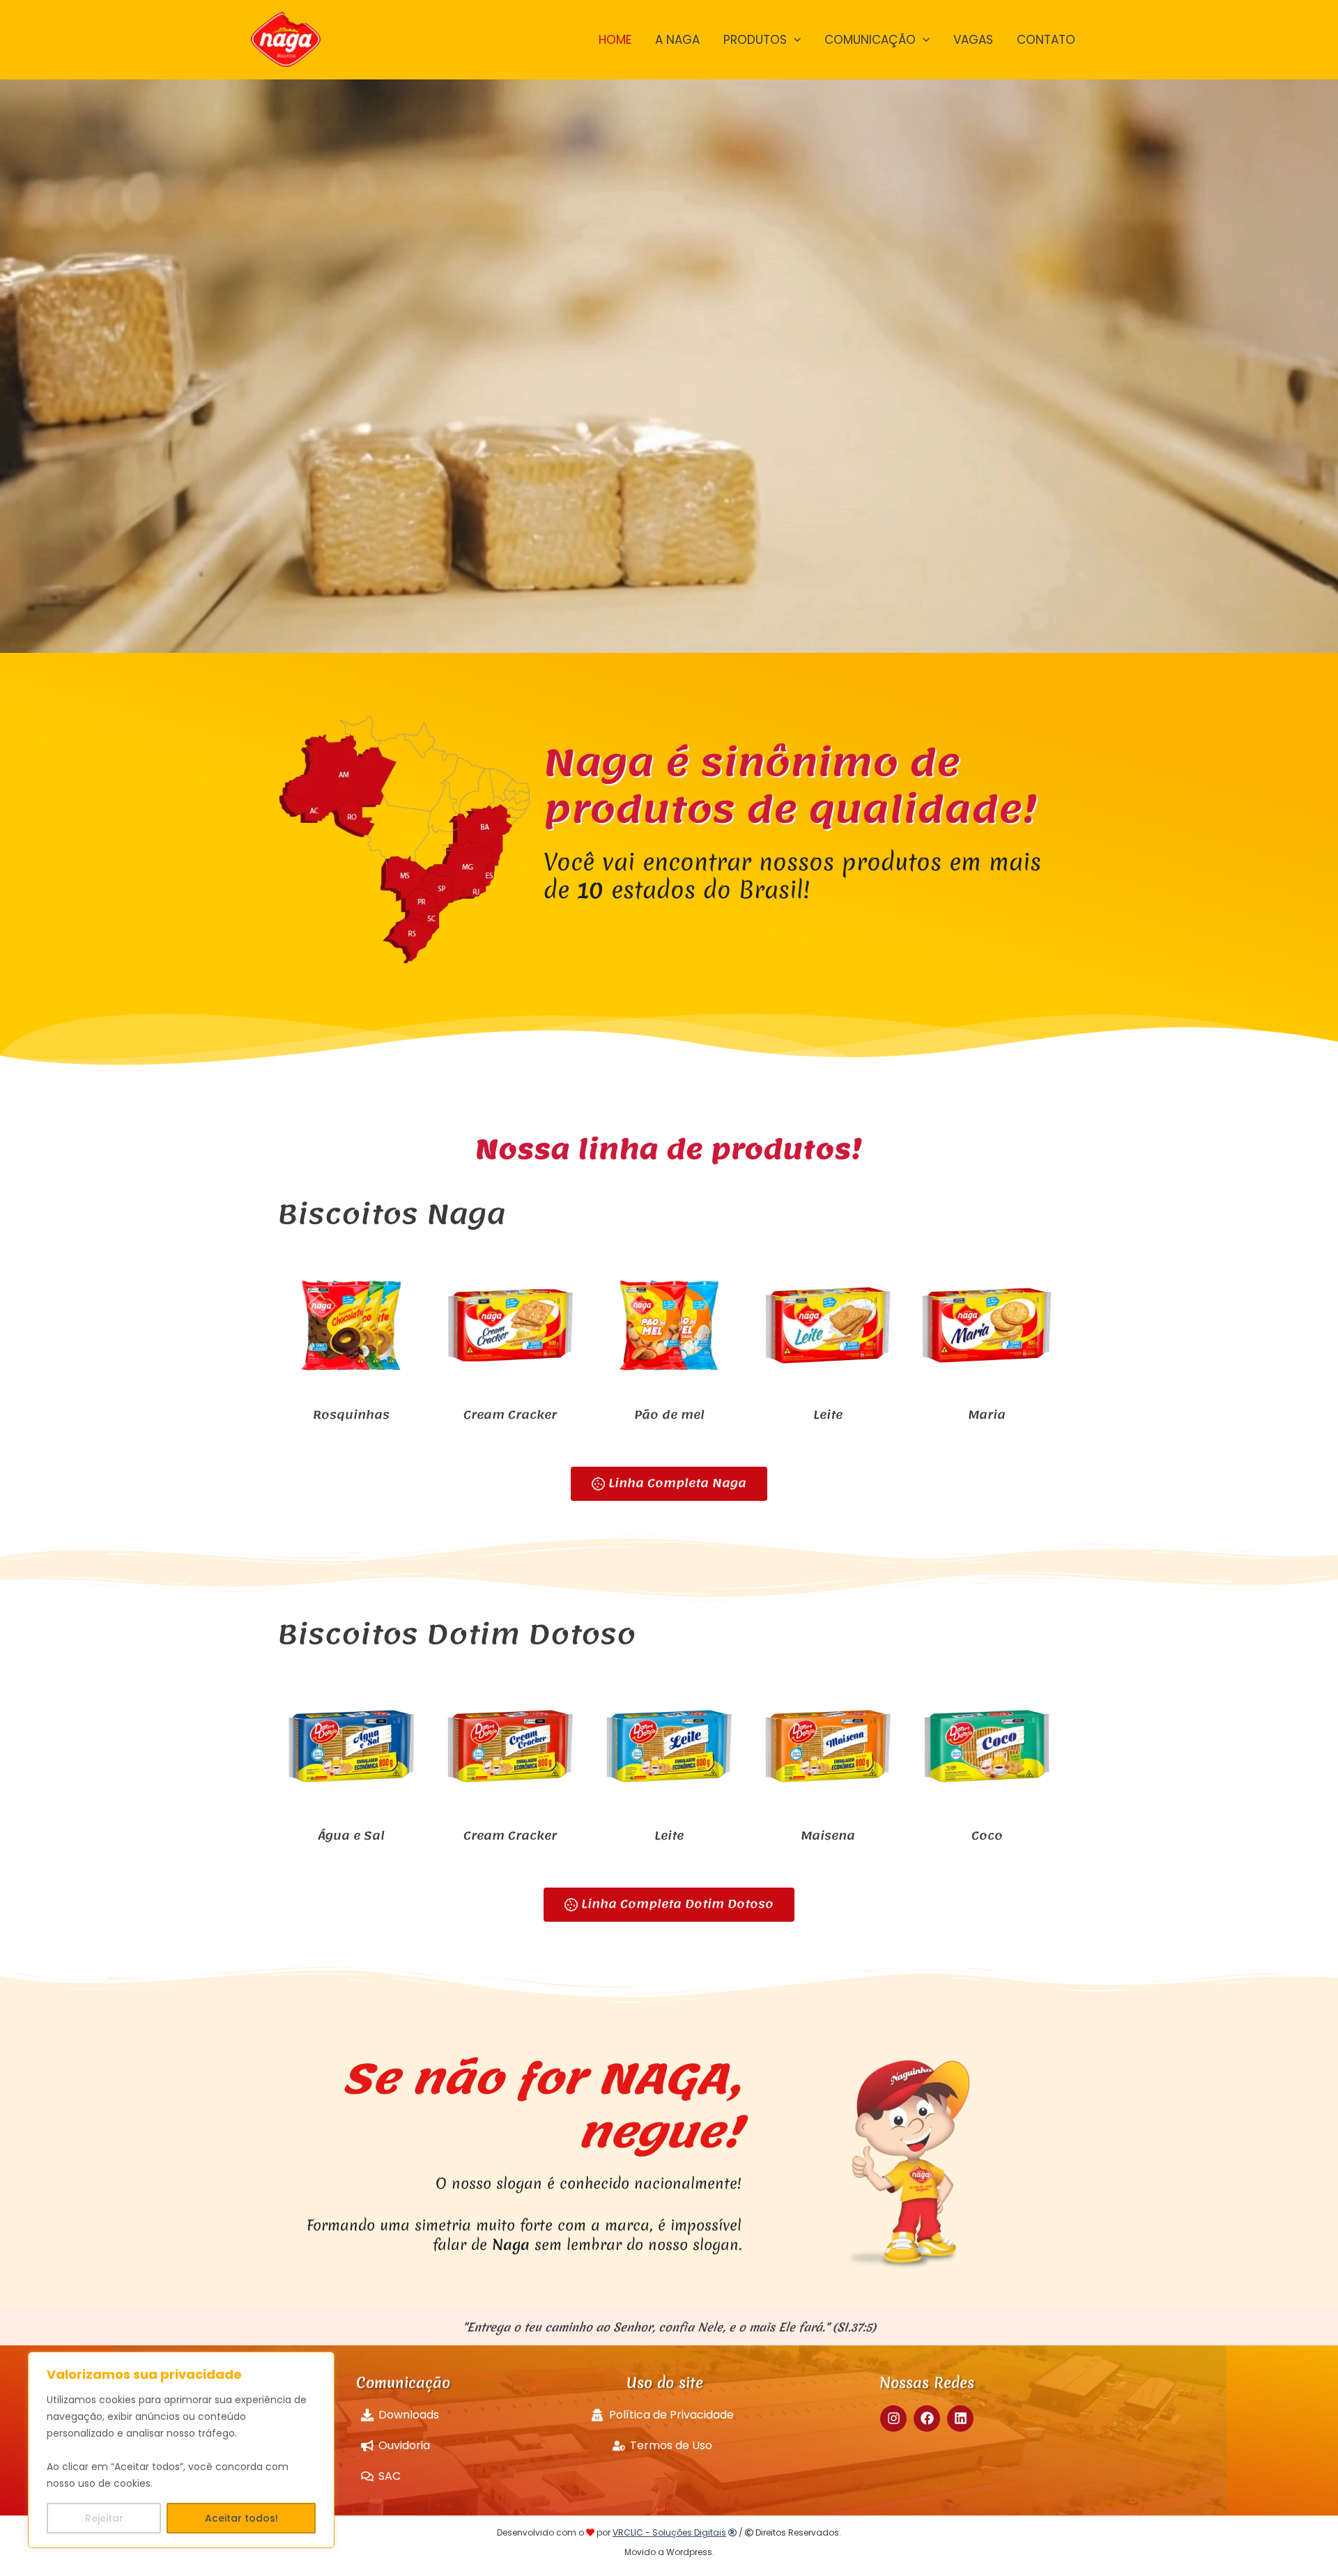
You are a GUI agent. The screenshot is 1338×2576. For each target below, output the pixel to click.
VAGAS (973, 40)
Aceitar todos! (241, 2518)
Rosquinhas (351, 1414)
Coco (987, 1835)
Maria (987, 1414)
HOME (615, 40)
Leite (828, 1414)
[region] (181, 2450)
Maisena (828, 1835)
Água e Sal (351, 1835)
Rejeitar (104, 2518)
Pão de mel (669, 1414)
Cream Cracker (510, 1414)
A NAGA (677, 40)
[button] (794, 40)
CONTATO (1046, 40)
